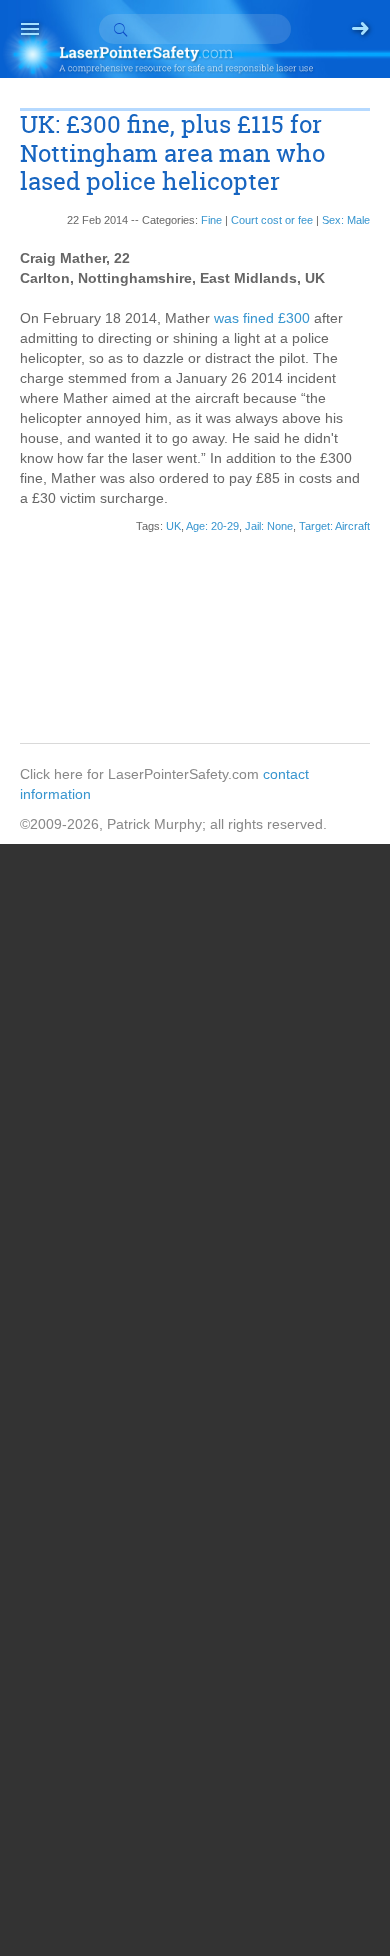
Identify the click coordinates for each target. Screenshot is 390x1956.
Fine (211, 220)
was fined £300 (262, 318)
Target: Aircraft (334, 526)
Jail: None (269, 526)
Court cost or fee (272, 220)
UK (173, 526)
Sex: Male (346, 220)
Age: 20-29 (212, 526)
